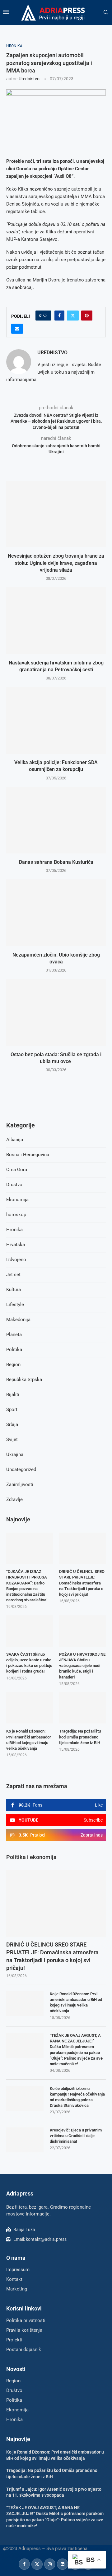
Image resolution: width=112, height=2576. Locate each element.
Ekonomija (17, 1200)
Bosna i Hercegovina (28, 1155)
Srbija (12, 1425)
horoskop (16, 1215)
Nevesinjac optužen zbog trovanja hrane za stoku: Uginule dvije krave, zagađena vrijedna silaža (56, 563)
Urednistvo (29, 79)
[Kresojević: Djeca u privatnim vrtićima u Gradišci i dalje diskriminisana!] (25, 2140)
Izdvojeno (16, 1260)
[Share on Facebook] (59, 316)
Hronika (14, 1230)
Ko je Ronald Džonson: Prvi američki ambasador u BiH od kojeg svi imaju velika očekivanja (76, 2002)
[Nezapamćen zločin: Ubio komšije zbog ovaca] (56, 913)
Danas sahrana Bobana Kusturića (56, 862)
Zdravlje (14, 1499)
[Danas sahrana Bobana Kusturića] (56, 820)
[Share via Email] (17, 329)
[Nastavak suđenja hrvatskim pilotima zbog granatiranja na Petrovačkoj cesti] (56, 621)
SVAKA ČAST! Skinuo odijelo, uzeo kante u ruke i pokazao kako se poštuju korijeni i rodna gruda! (29, 1663)
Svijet (12, 1440)
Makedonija (18, 1320)
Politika (14, 1350)
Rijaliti (13, 1395)
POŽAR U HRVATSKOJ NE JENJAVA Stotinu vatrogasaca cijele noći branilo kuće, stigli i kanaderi (82, 1666)
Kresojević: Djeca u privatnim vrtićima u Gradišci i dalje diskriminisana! (76, 2136)
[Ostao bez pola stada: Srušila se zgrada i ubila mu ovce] (56, 1012)
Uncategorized (21, 1470)
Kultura (14, 1290)
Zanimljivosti (20, 1484)
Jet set (13, 1275)
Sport (12, 1410)
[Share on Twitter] (73, 316)
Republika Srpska (24, 1380)
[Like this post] (45, 316)
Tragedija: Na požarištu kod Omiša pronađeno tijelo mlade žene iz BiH (80, 1737)
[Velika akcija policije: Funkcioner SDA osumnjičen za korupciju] (56, 720)
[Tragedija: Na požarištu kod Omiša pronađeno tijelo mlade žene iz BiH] (82, 1708)
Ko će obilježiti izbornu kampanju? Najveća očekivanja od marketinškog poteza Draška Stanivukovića (77, 2097)
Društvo (14, 1185)
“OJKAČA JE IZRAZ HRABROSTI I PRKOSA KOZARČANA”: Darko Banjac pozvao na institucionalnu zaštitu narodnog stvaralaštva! (27, 1586)
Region (13, 1365)
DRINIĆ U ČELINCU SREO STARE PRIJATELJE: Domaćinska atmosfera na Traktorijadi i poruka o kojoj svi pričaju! (52, 1956)
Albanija (15, 1140)
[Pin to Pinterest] (87, 316)
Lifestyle (15, 1305)
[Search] (106, 12)
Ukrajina (15, 1455)
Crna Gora (17, 1170)
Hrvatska (16, 1245)
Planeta (14, 1335)
